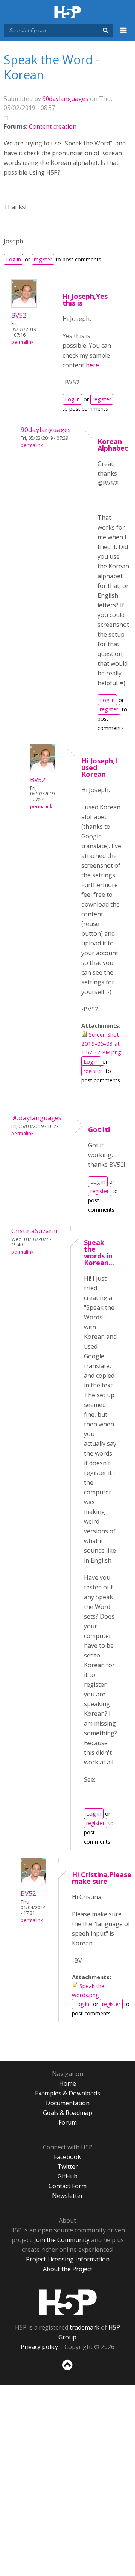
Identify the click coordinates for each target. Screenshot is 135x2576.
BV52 (19, 315)
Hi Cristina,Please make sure (102, 1878)
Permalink (22, 342)
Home (68, 2083)
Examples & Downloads (67, 2093)
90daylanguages (65, 99)
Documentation (68, 2103)
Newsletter (68, 2196)
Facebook (67, 2157)
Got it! (99, 1129)
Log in (13, 259)
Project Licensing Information (68, 2259)
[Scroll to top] (67, 2370)
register (43, 259)
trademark (85, 2327)
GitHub (68, 2176)
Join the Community (62, 2240)
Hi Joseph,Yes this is (85, 300)
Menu (123, 34)
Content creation (53, 126)
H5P (68, 2302)
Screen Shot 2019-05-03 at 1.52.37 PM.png (101, 1043)
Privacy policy (39, 2347)
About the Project (67, 2269)
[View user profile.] (24, 306)
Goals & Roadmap (67, 2113)
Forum (68, 2122)
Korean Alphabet (113, 445)
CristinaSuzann (34, 1231)
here (92, 365)
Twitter (68, 2166)
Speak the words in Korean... (99, 1252)
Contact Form (68, 2186)
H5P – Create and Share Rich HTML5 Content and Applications (68, 13)
